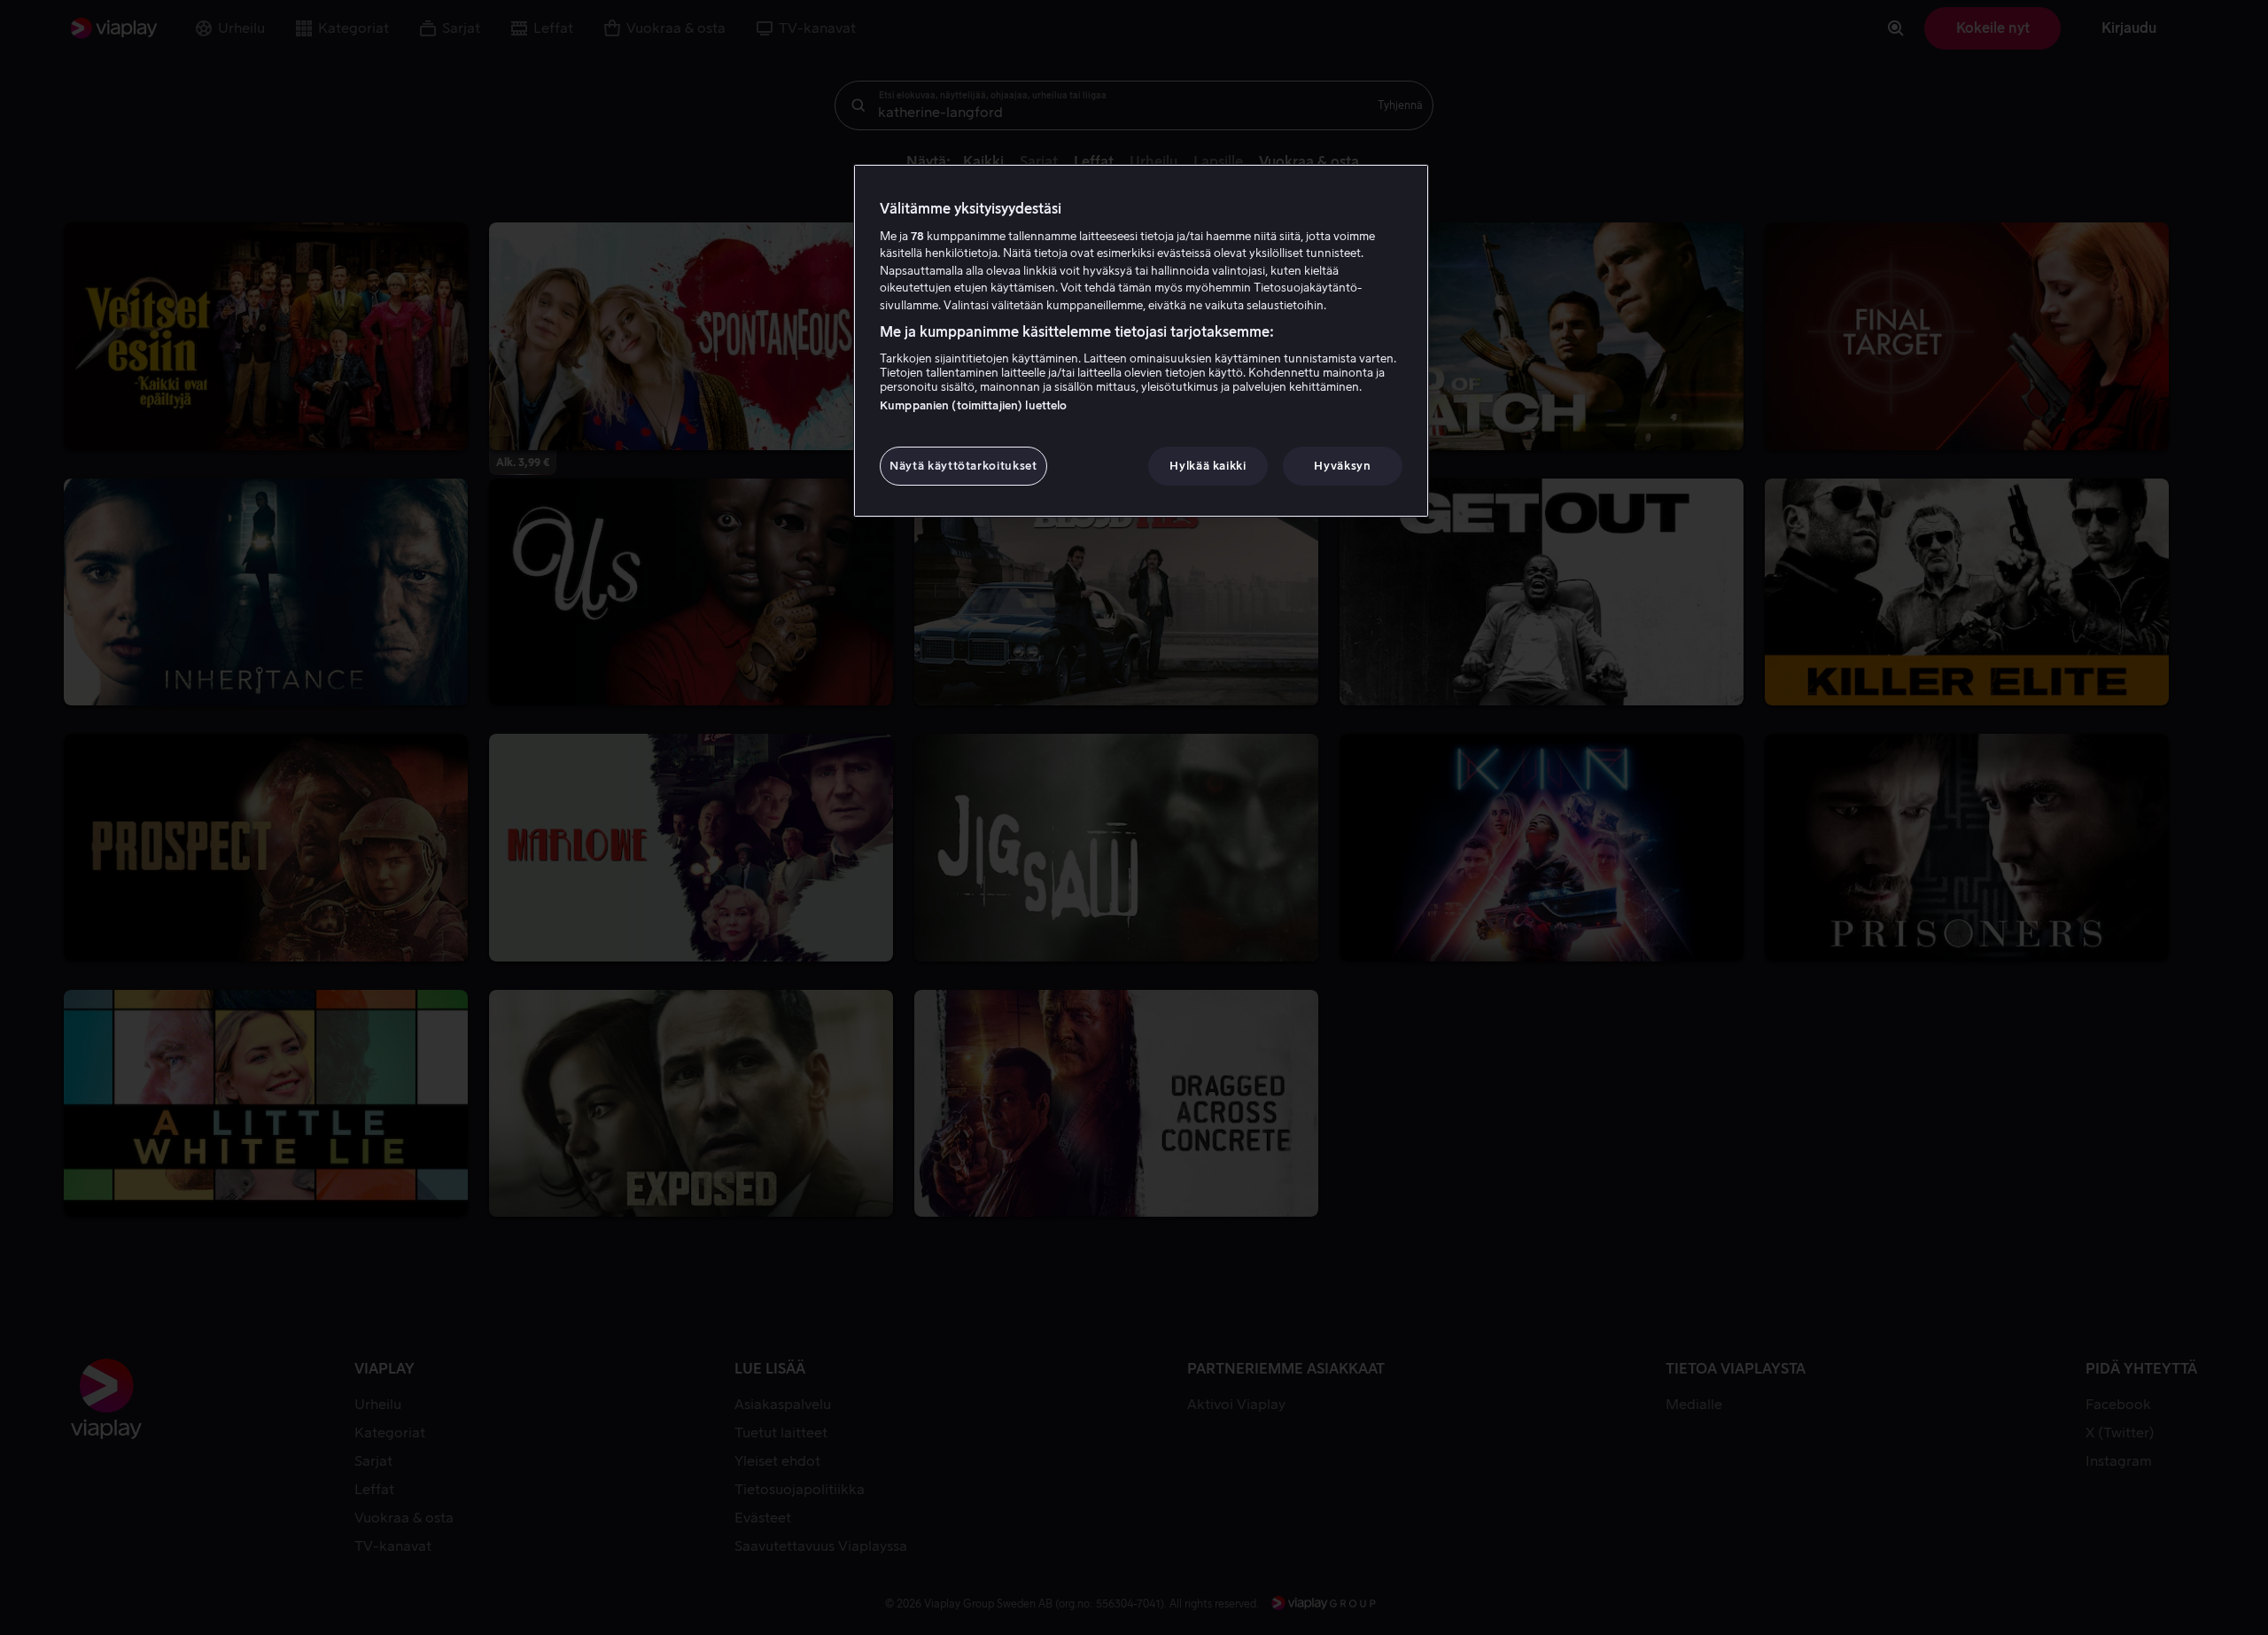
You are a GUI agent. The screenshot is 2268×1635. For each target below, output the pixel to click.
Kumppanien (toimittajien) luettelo (973, 405)
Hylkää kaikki (1208, 466)
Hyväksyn (1342, 466)
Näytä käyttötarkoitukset (963, 466)
